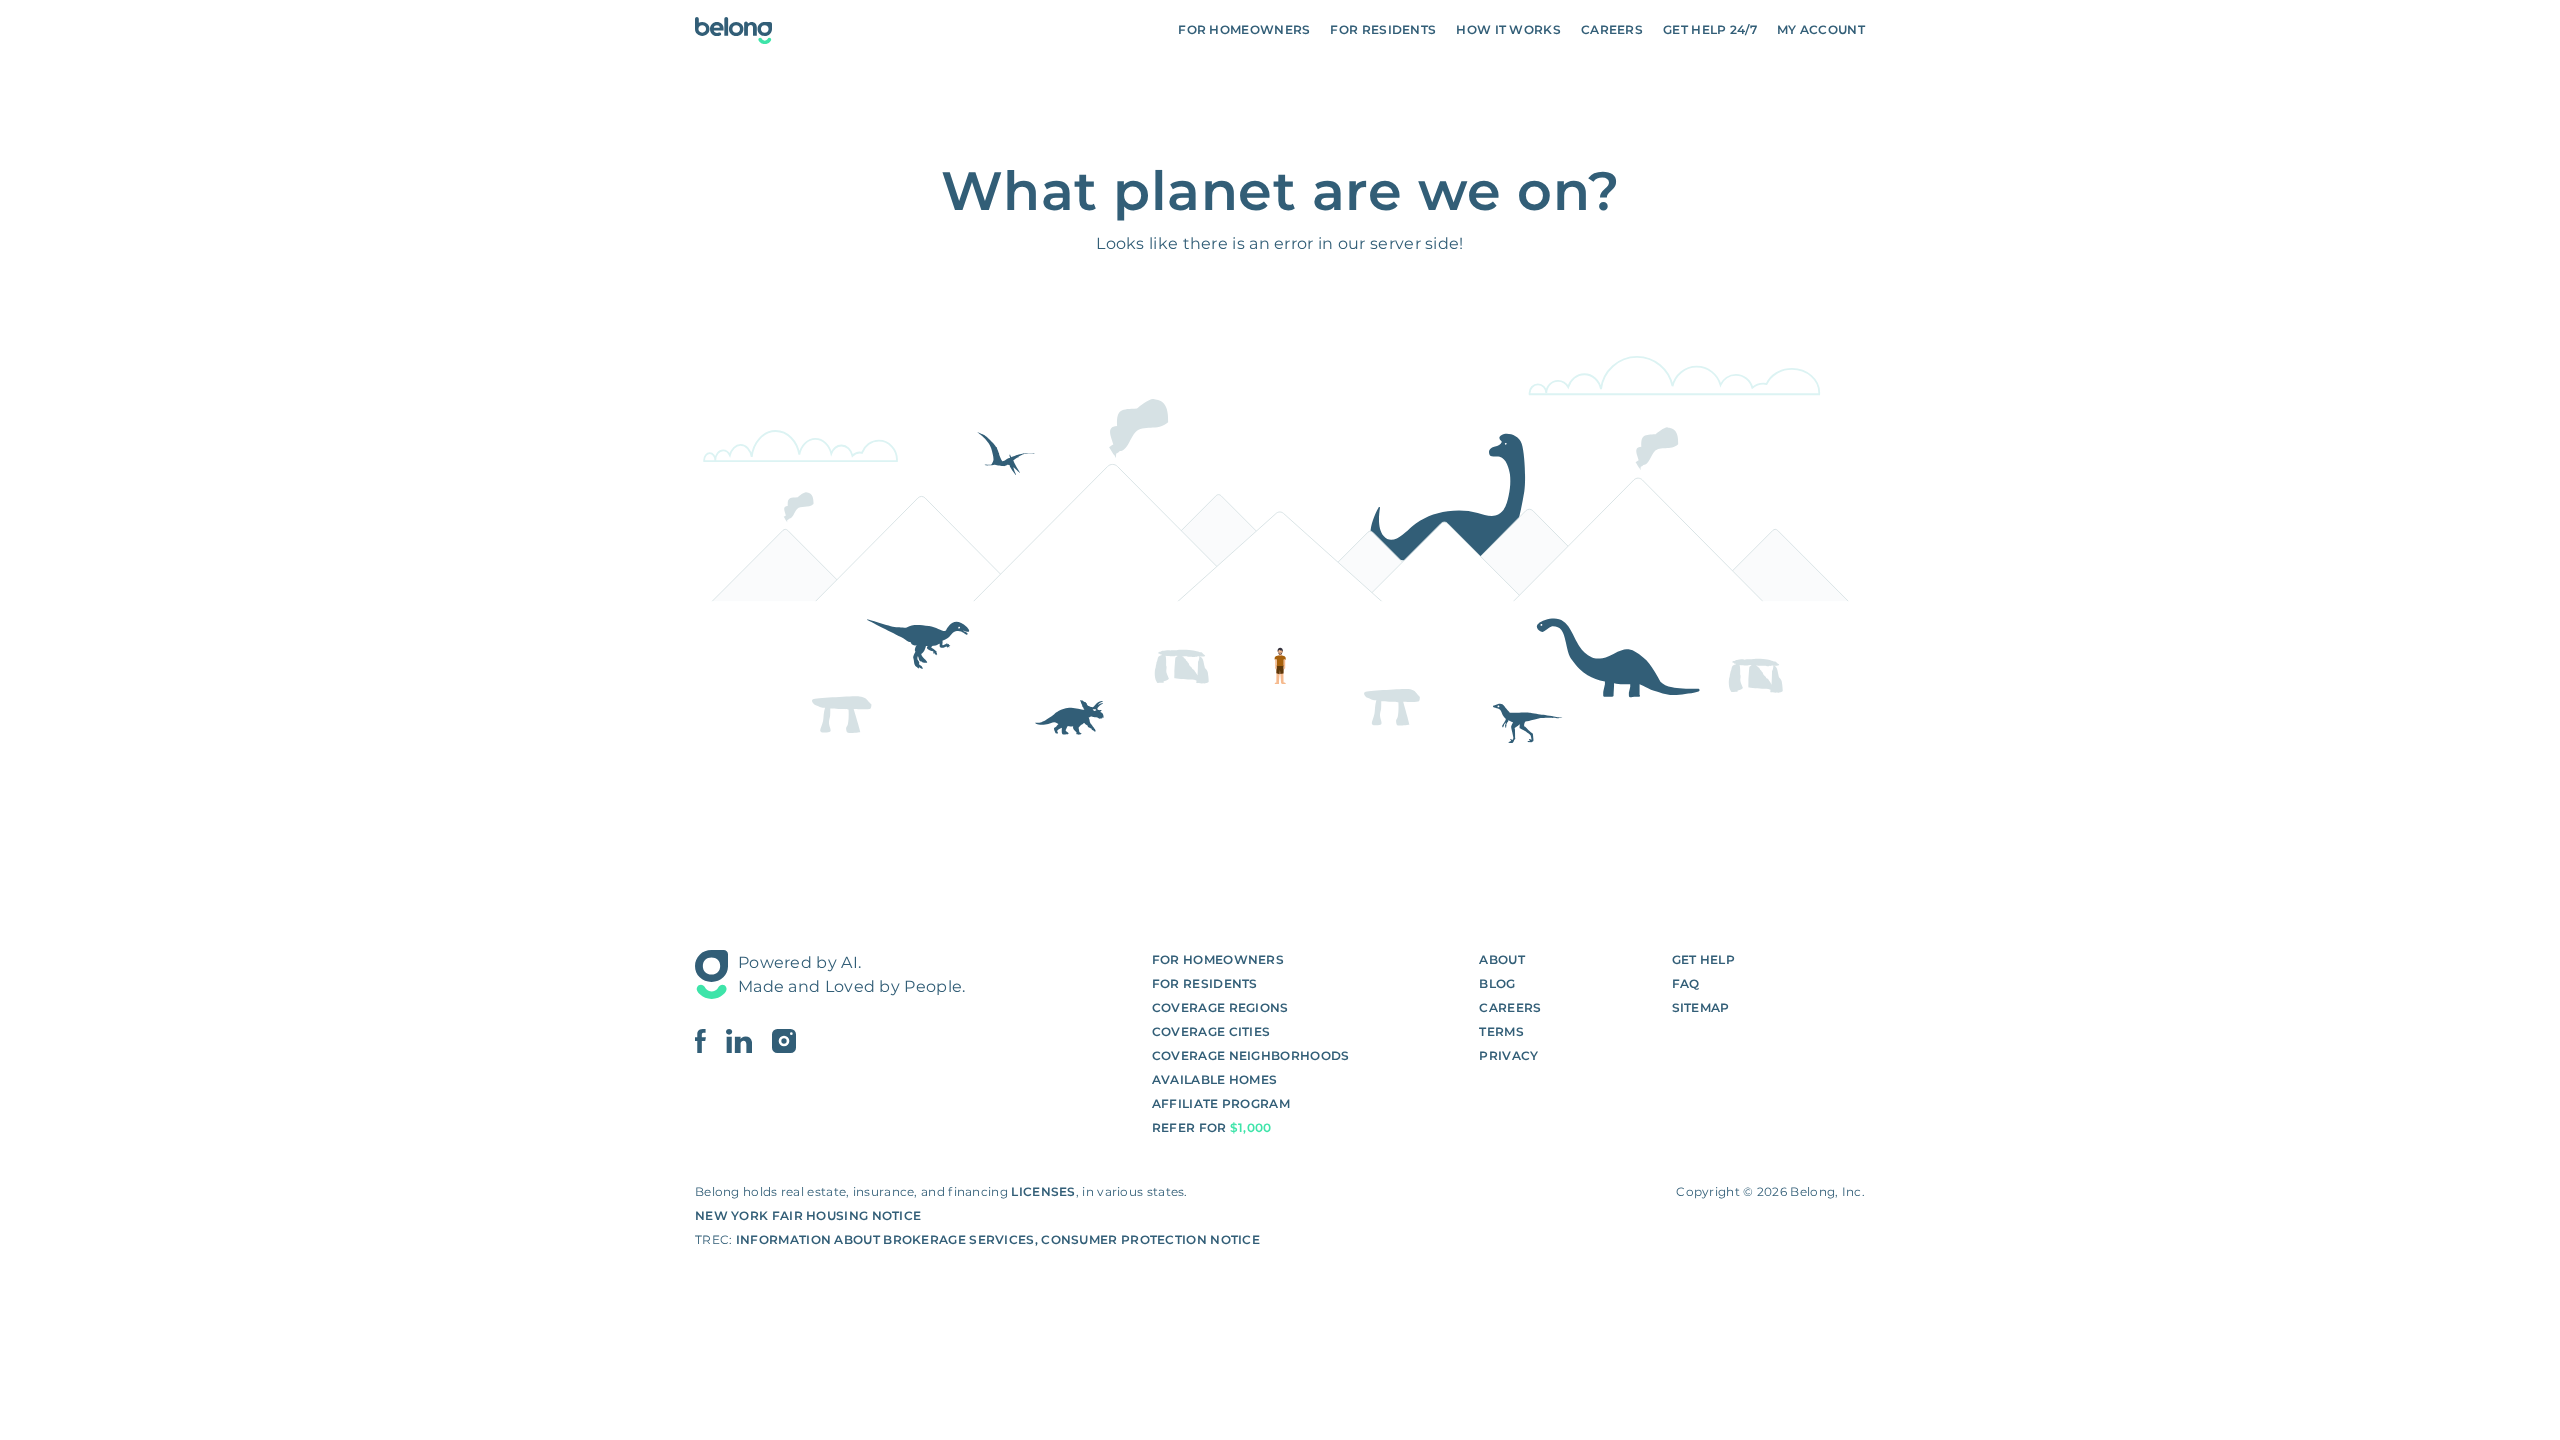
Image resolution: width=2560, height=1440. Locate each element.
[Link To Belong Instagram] (784, 1041)
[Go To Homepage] (733, 30)
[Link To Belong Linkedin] (749, 1041)
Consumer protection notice (1150, 1239)
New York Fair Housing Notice (808, 1215)
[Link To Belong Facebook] (710, 1041)
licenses (1043, 1191)
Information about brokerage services (885, 1239)
